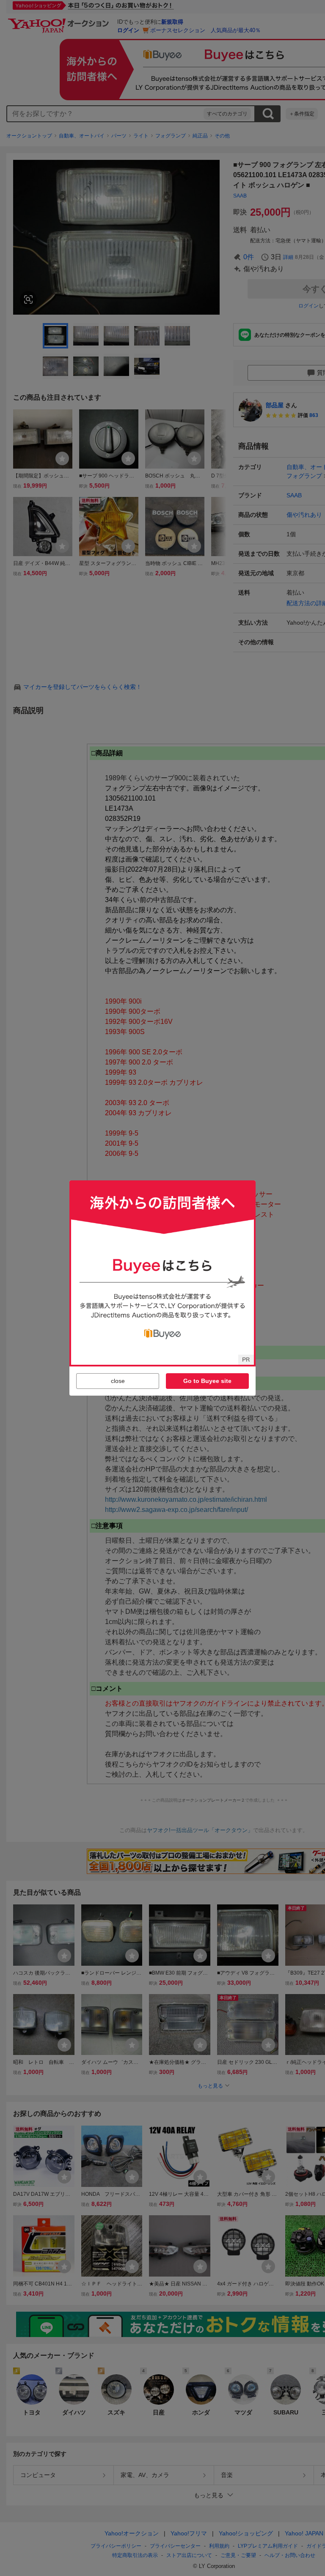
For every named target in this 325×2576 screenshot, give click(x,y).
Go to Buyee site (207, 1381)
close (118, 1381)
